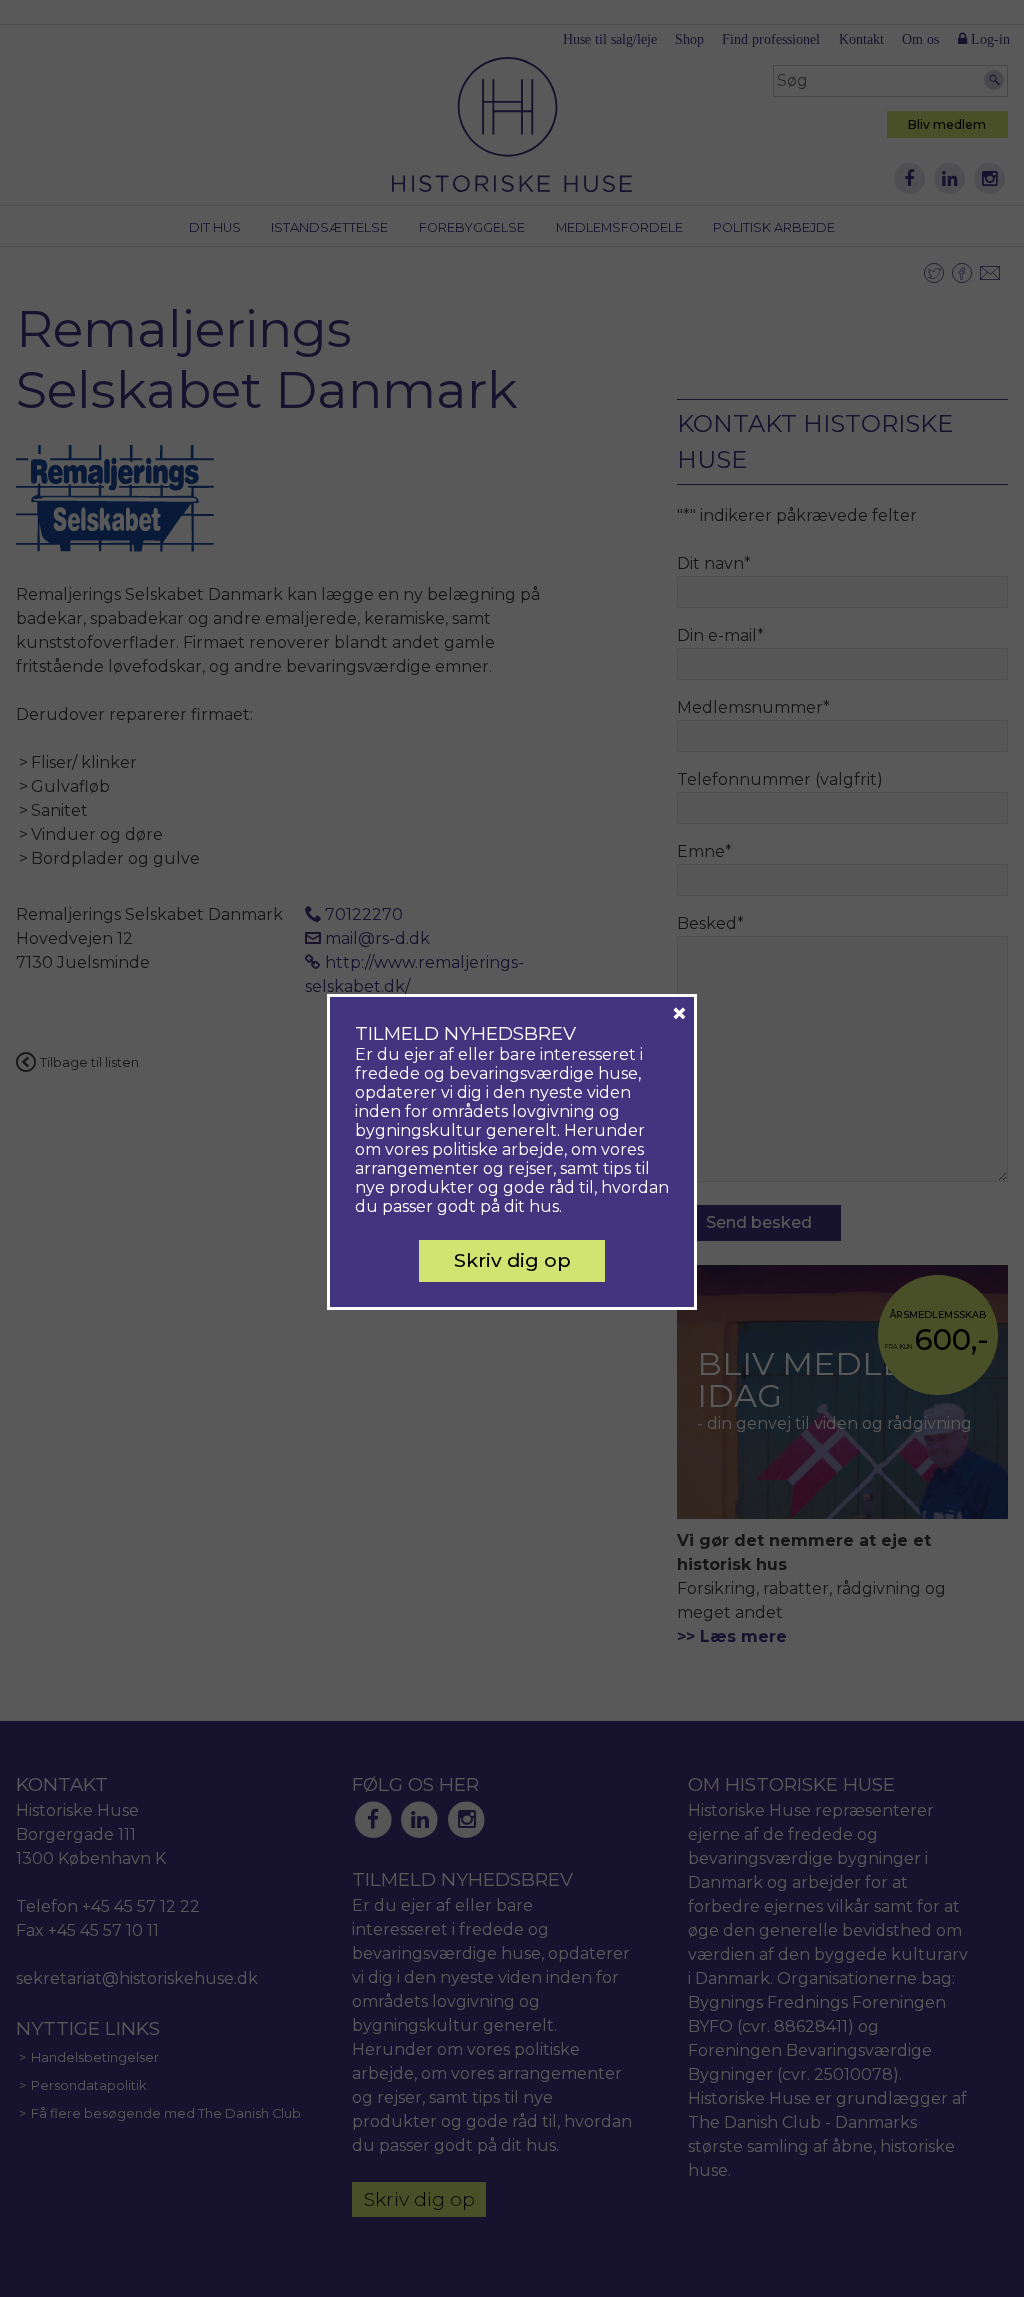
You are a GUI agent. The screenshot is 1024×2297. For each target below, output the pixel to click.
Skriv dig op (512, 1260)
